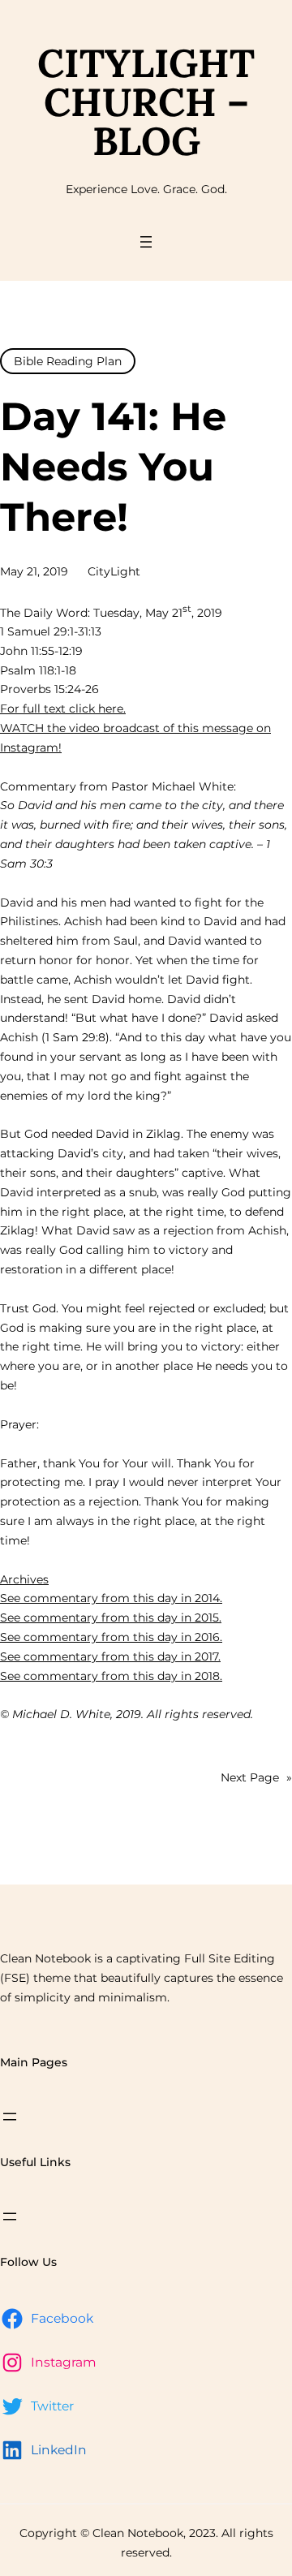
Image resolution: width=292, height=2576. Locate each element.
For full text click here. (63, 709)
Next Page (256, 1777)
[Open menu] (146, 242)
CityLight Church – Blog (146, 102)
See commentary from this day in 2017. (110, 1656)
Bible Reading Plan (68, 361)
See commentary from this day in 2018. (111, 1676)
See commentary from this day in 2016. (111, 1637)
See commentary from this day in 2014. (111, 1598)
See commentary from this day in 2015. (111, 1618)
